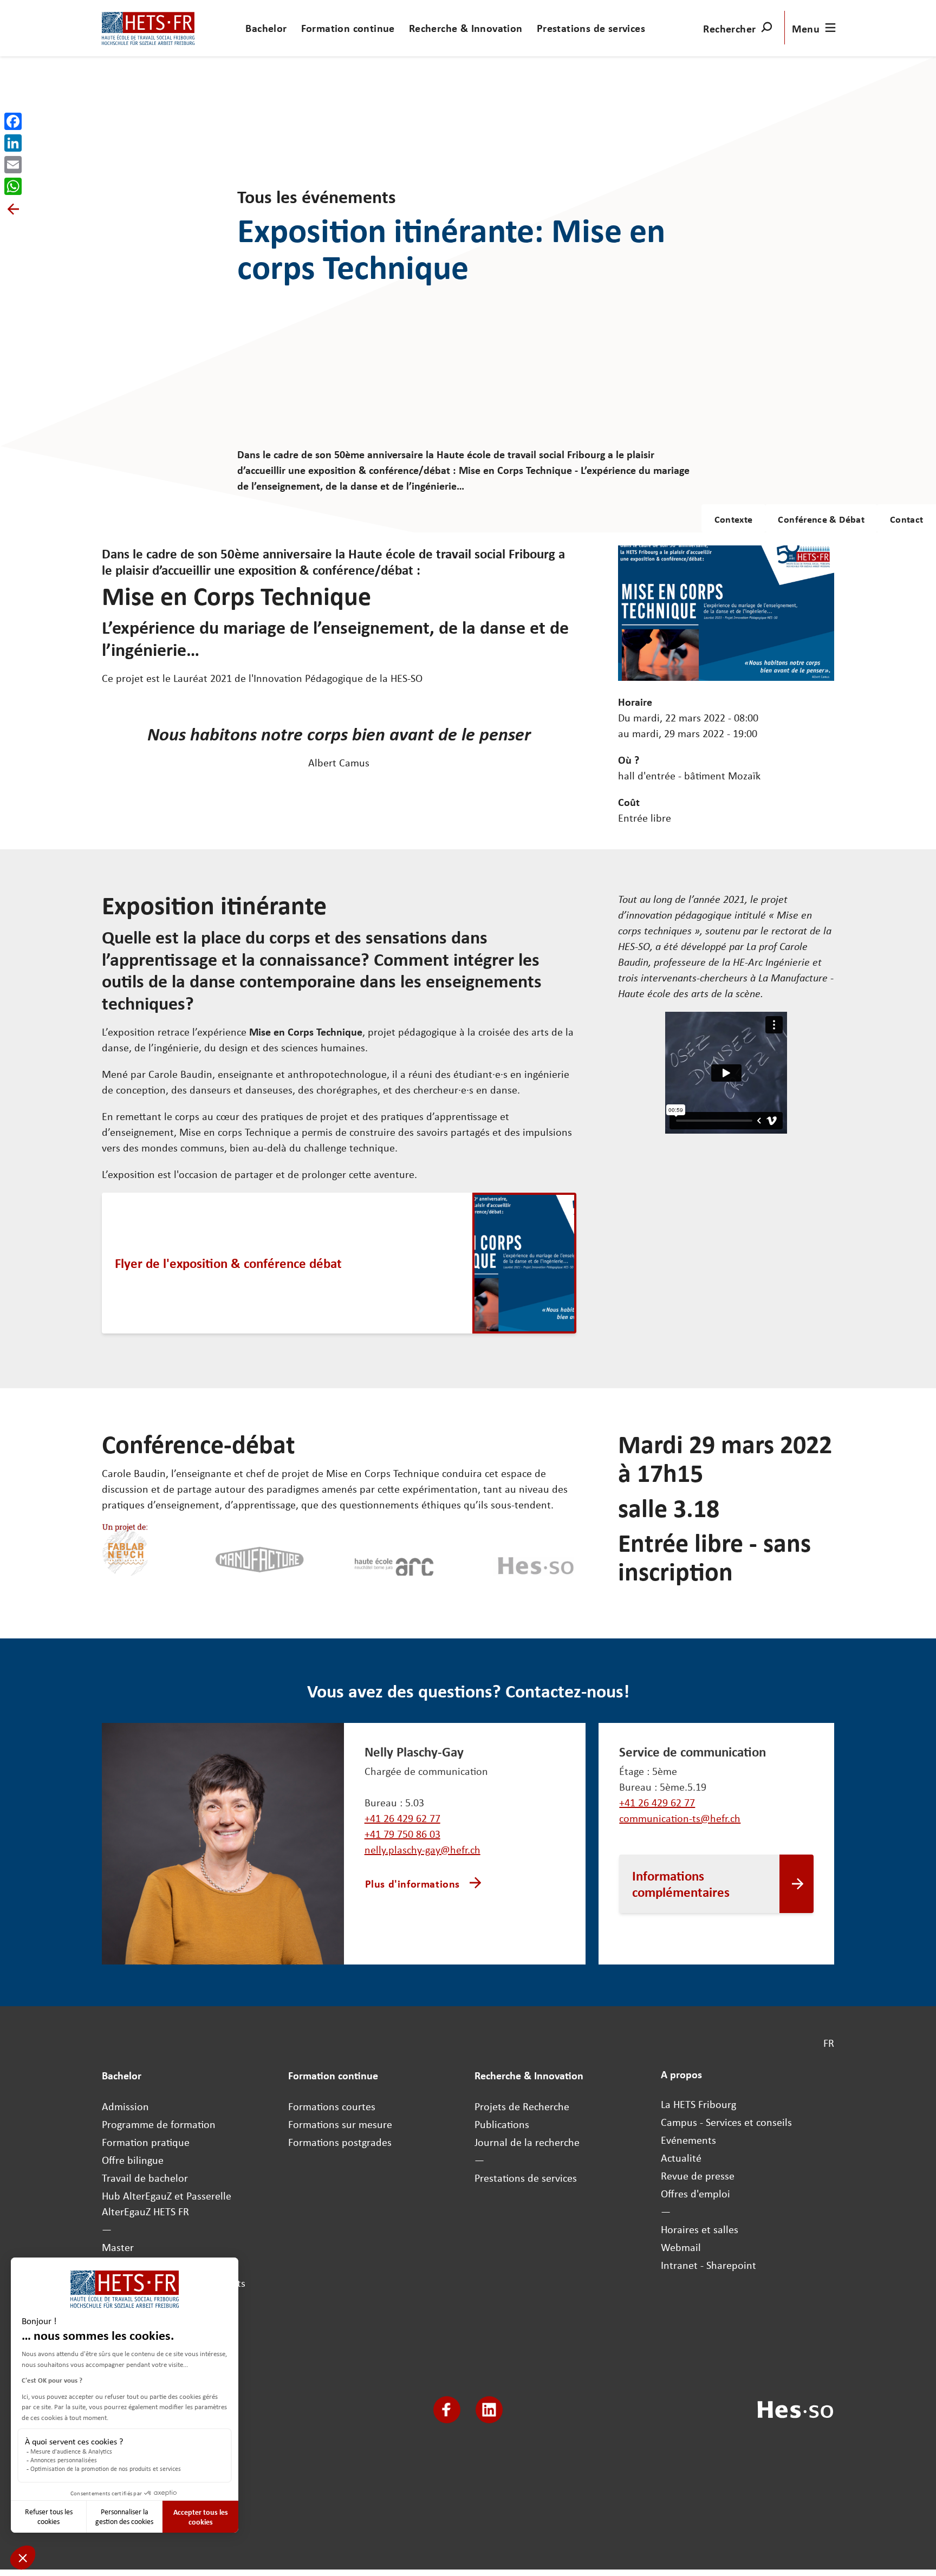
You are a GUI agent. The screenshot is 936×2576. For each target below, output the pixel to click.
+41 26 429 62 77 (402, 1818)
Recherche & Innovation (466, 28)
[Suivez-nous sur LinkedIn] (489, 2410)
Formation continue (348, 28)
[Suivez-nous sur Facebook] (447, 2410)
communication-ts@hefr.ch (680, 1818)
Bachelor (266, 28)
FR (829, 2043)
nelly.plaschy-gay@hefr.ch (422, 1849)
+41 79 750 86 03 (402, 1834)
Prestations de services (591, 28)
